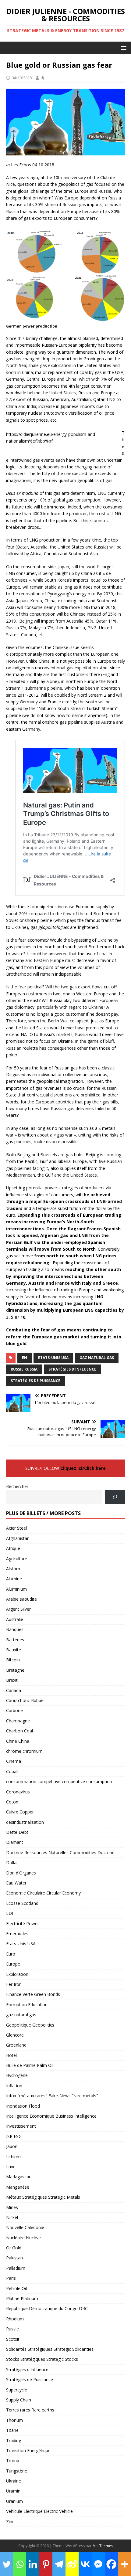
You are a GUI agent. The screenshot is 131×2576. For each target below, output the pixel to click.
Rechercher (17, 1486)
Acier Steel (16, 1528)
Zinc (10, 2522)
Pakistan (14, 2258)
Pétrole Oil (16, 2288)
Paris (11, 2278)
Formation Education (27, 2005)
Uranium (14, 2501)
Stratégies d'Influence (72, 1369)
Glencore (15, 2035)
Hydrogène (17, 2075)
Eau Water (16, 1883)
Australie (15, 1619)
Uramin (13, 2491)
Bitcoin (13, 1660)
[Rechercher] (115, 1497)
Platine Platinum (22, 2298)
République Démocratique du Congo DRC (47, 2308)
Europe (13, 1964)
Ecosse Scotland (22, 1903)
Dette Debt (17, 1832)
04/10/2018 (22, 78)
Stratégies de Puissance (35, 1381)
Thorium (14, 2420)
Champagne (18, 1721)
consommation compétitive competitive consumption (59, 1781)
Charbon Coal (19, 1731)
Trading (14, 2440)
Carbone (14, 1710)
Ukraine (14, 2481)
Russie (12, 2329)
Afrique (13, 1548)
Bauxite (14, 1650)
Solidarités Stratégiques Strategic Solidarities (50, 2349)
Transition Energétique (28, 2450)
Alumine (14, 1579)
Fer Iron (14, 1984)
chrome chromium (24, 1751)
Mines (12, 2207)
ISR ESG (14, 2136)
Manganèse (18, 2187)
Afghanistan (18, 1538)
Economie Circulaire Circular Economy (43, 1893)
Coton (12, 1802)
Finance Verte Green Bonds (33, 1994)
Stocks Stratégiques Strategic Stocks (42, 2359)
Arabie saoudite (21, 1599)
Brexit (12, 1680)
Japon (12, 2146)
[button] (123, 48)
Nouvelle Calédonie (25, 2227)
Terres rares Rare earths (30, 2410)
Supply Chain (19, 2400)
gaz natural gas (21, 2015)
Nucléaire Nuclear (24, 2238)
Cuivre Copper (20, 1812)
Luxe (11, 2167)
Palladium (16, 2268)
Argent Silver (18, 1609)
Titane (12, 2430)
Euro (11, 1954)
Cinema (14, 1761)
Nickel (12, 2217)
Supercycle (17, 2390)
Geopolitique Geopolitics (30, 2025)
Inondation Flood (23, 2106)
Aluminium (16, 1589)
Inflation (14, 2086)
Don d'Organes (21, 1873)
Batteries (15, 1640)
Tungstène (17, 2471)
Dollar (12, 1862)
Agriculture (17, 1559)
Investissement (21, 2126)
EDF (10, 1913)
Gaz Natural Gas (97, 1358)
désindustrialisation (25, 1822)
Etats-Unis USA (53, 1358)
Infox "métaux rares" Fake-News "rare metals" (52, 2096)
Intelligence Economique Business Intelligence (51, 2116)
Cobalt (12, 1771)
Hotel (11, 2055)
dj (42, 78)
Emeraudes (17, 1934)
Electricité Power (23, 1924)
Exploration (17, 1974)
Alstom (13, 1569)
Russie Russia (24, 1369)
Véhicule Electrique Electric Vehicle (39, 2511)
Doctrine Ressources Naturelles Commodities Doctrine (60, 1852)
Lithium (13, 2157)
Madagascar (18, 2177)
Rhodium (15, 2319)
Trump (13, 2460)
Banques (15, 1629)
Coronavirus (18, 1792)
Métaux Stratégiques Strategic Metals (43, 2197)
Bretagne (15, 1670)
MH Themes (103, 2546)
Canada (14, 1690)
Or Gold (14, 2248)
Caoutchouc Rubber (26, 1700)
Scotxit (13, 2339)
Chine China (18, 1741)
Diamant (15, 1842)
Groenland (16, 2045)
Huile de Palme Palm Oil (30, 2065)
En (25, 1358)
